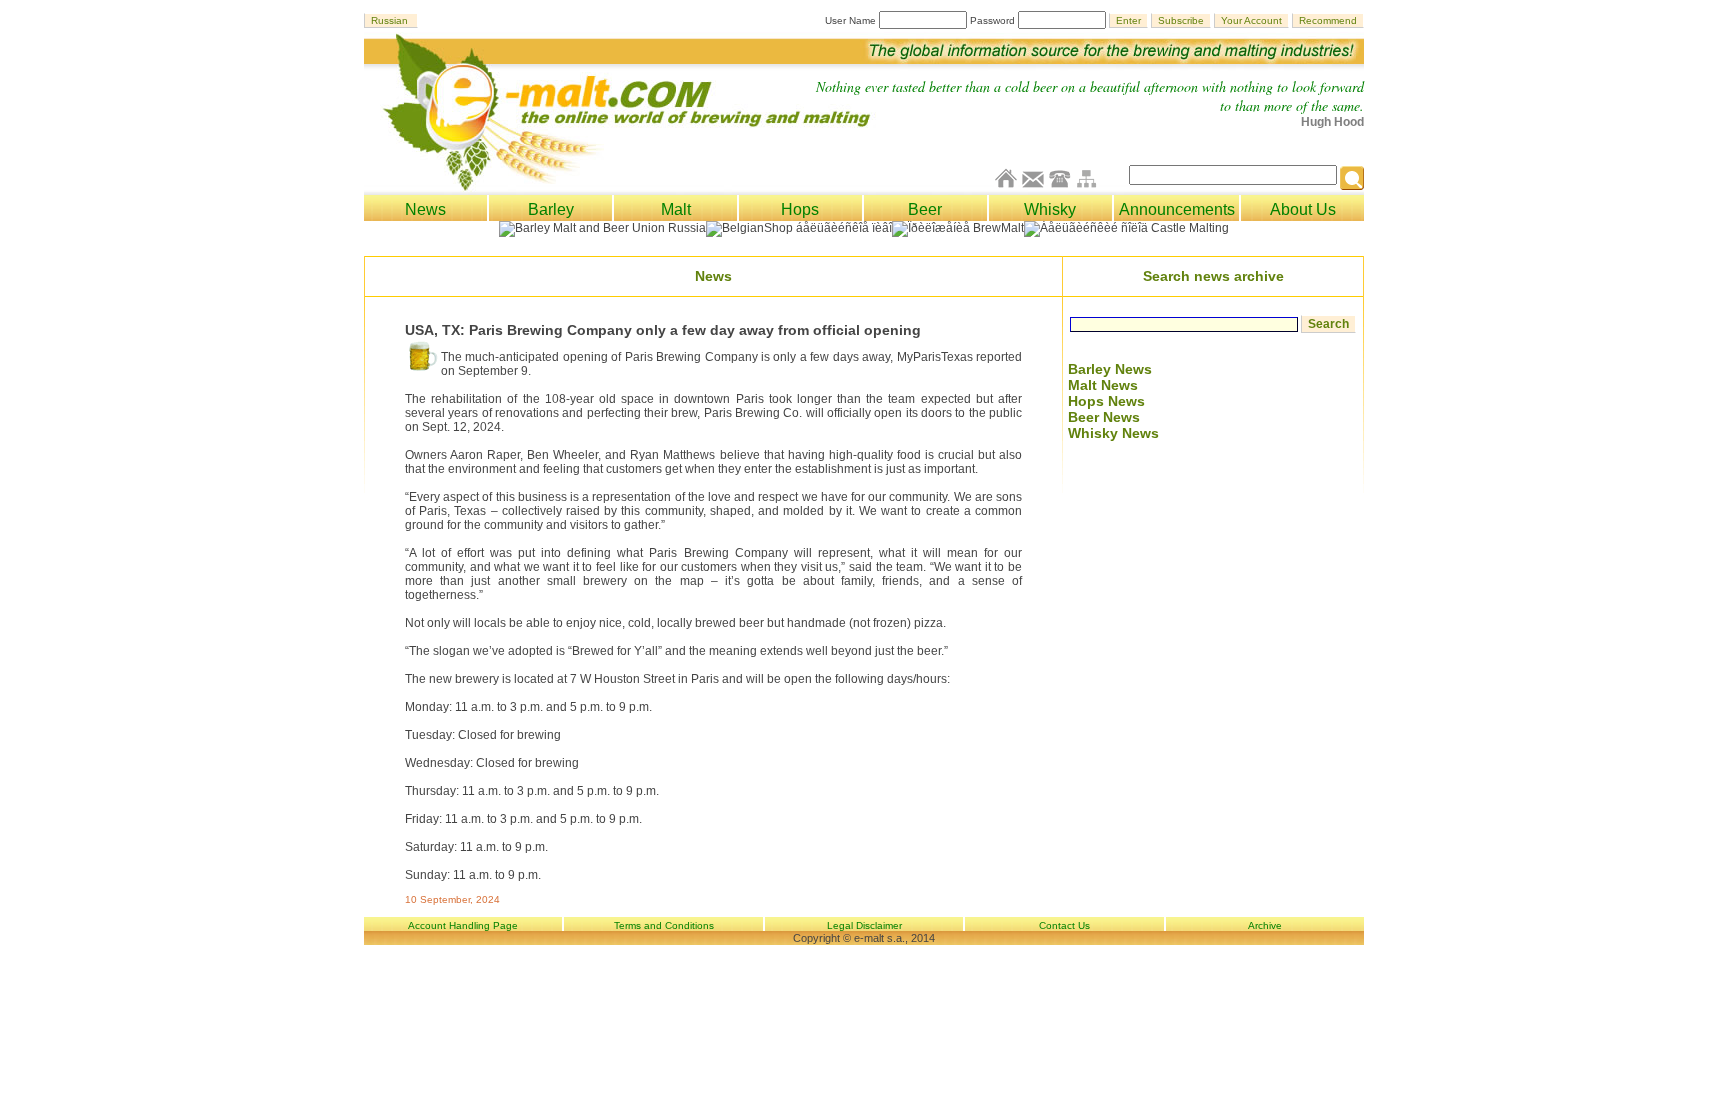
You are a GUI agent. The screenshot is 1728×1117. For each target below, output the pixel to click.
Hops (800, 209)
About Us (1303, 209)
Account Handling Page (463, 925)
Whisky (1050, 209)
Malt (676, 209)
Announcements (1177, 209)
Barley (551, 209)
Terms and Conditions (664, 925)
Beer (925, 209)
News (425, 209)
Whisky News (1113, 433)
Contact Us (1064, 925)
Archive (1265, 925)
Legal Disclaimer (864, 925)
